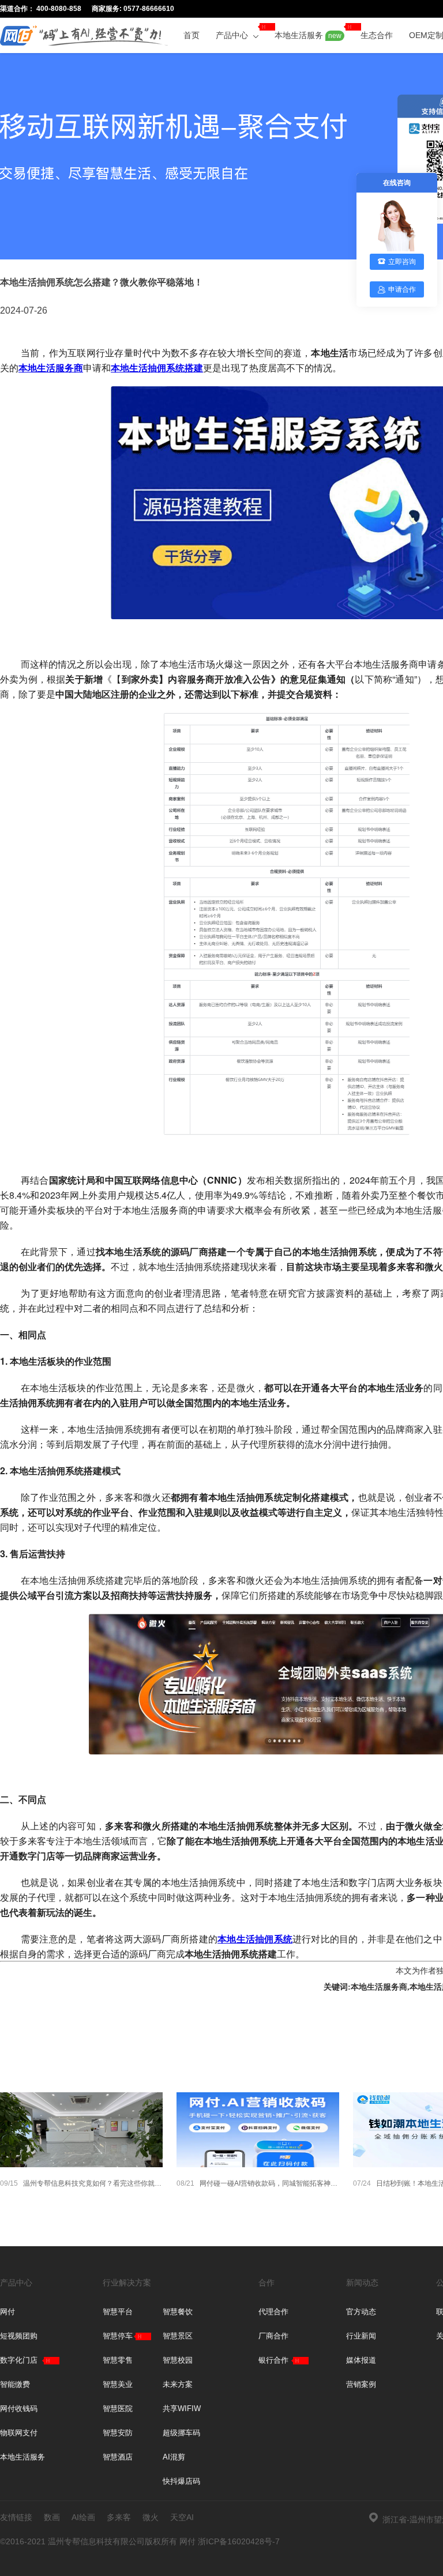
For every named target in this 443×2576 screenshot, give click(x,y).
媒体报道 (361, 2360)
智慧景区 (178, 2336)
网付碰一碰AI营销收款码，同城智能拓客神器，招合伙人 (258, 2183)
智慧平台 (118, 2312)
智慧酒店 (118, 2457)
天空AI (182, 2517)
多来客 (119, 2517)
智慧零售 (118, 2360)
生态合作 (377, 35)
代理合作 (273, 2312)
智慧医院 (118, 2409)
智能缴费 (15, 2384)
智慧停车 (118, 2336)
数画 (52, 2517)
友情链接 (16, 2517)
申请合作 (402, 289)
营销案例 (361, 2384)
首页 (192, 35)
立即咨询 (402, 262)
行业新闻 (361, 2336)
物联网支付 (19, 2433)
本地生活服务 (308, 35)
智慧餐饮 (178, 2312)
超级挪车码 (181, 2433)
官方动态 (361, 2312)
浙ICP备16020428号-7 (239, 2541)
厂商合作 (273, 2336)
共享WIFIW (182, 2409)
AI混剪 (174, 2457)
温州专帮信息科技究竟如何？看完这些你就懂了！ (81, 2183)
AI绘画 (83, 2517)
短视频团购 (19, 2336)
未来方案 (178, 2384)
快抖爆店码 (181, 2481)
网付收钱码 (19, 2409)
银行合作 (273, 2360)
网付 (7, 2312)
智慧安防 (118, 2433)
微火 (151, 2517)
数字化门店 (19, 2360)
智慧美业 (118, 2384)
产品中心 (233, 35)
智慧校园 (178, 2360)
